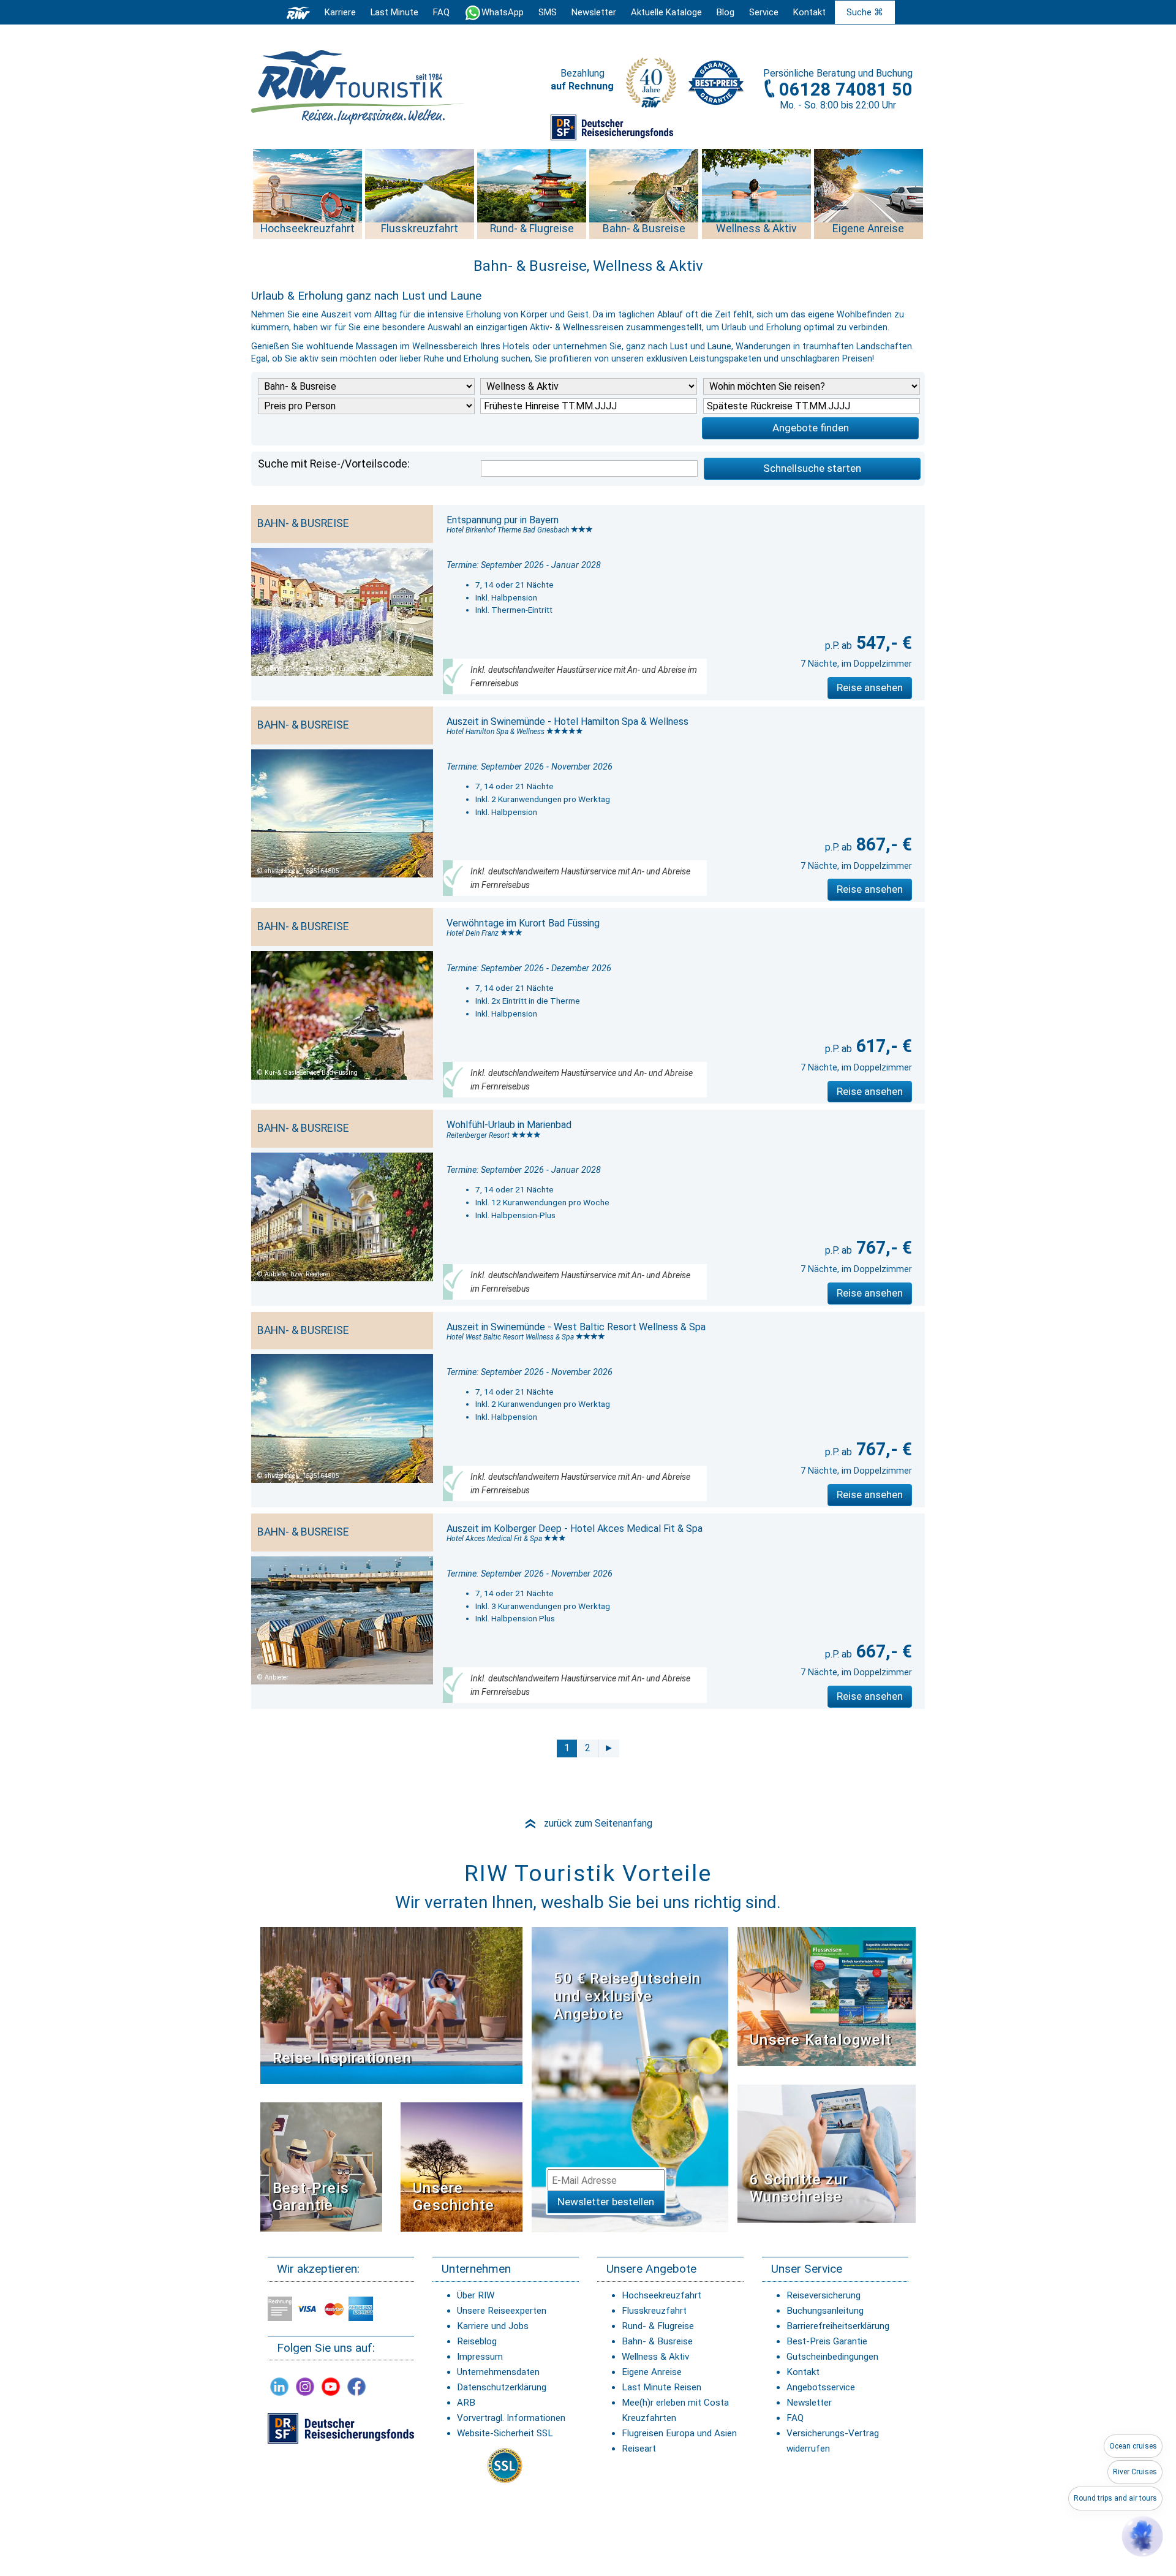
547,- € (882, 643)
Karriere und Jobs (493, 2326)
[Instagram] (305, 2386)
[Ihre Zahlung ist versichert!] (612, 127)
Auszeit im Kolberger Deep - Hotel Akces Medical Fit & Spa (575, 1529)
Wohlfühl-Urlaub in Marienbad (509, 1125)
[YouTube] (331, 2386)
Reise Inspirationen (342, 2058)
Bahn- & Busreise (657, 2341)
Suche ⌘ (865, 12)
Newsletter (809, 2403)
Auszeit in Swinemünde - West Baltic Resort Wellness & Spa (576, 1327)
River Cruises (1135, 2472)
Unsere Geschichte (454, 2197)
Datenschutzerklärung (502, 2387)
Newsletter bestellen (606, 2202)
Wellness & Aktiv (655, 2357)
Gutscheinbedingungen (832, 2357)
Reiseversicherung (824, 2295)
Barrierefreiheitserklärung (838, 2326)
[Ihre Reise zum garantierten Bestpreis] (716, 80)
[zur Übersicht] (358, 87)
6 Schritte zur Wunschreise (799, 2188)
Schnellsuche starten (812, 468)
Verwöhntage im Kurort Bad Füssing (523, 923)
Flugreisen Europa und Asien (679, 2433)
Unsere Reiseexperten (502, 2311)
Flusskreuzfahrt (654, 2311)
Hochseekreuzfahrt (661, 2295)
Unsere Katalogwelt (821, 2040)
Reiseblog (477, 2341)
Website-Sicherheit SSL (505, 2433)
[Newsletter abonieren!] (630, 2079)
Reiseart (639, 2449)
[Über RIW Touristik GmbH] (651, 87)
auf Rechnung (582, 86)
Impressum (480, 2357)
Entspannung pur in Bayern (503, 520)
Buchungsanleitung (825, 2311)
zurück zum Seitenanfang (588, 1823)
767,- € (882, 1248)
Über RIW (476, 2295)
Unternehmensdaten (498, 2372)
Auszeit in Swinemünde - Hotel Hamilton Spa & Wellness (567, 722)
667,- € (882, 1651)
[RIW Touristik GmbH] (298, 12)
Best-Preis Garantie (311, 2197)
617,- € (882, 1046)
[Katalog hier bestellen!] (827, 1996)
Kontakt (803, 2372)
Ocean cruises (1133, 2446)
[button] (1142, 2536)
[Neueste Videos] (391, 2005)
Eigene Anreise (652, 2372)
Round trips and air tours (1115, 2498)
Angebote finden (811, 428)
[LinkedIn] (279, 2386)
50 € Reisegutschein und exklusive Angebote (627, 1996)
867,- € (882, 844)
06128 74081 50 (846, 89)
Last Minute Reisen (661, 2387)
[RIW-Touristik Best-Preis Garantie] (321, 2166)
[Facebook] (356, 2386)
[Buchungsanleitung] (827, 2153)
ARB (466, 2403)
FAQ (441, 12)
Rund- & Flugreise (658, 2326)
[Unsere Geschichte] (462, 2166)
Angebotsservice (821, 2387)
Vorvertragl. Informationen (511, 2418)
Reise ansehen (870, 688)
